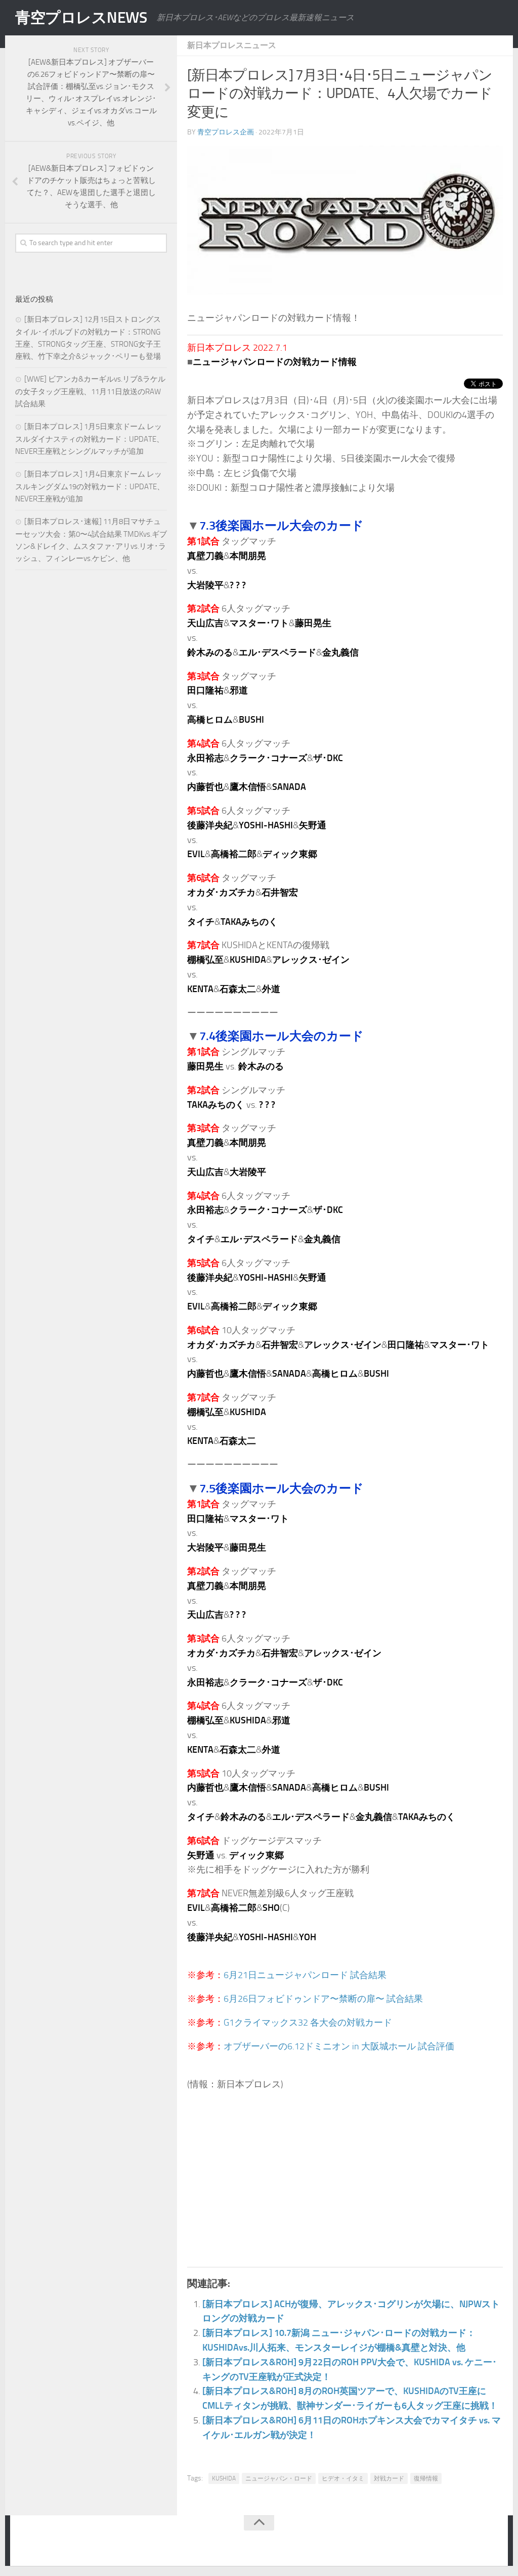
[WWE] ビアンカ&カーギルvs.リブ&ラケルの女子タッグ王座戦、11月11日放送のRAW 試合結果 (90, 391)
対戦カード (389, 2478)
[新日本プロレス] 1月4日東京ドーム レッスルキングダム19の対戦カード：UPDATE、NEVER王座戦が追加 (90, 486)
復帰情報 (426, 2478)
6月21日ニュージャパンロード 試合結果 (305, 1975)
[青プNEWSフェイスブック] (491, 2543)
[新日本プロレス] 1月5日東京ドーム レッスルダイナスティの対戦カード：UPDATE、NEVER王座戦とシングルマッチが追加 (90, 439)
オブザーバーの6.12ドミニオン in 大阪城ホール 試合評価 (339, 2046)
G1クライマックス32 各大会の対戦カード (308, 2023)
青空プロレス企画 (226, 132)
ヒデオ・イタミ (343, 2478)
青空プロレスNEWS (81, 18)
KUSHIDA (224, 2478)
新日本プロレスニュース (232, 45)
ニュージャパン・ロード (279, 2478)
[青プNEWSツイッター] (470, 2543)
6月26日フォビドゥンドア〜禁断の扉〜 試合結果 (323, 1999)
